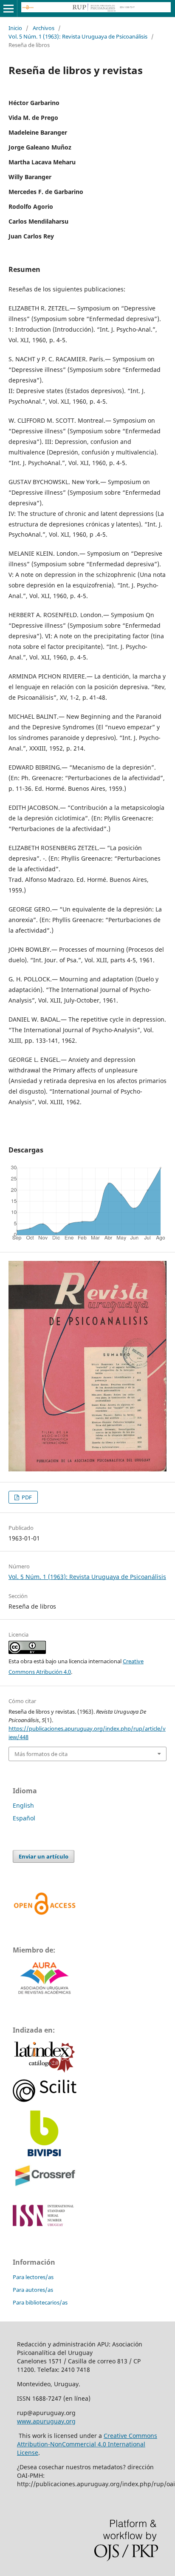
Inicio (15, 28)
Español (24, 1818)
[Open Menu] (8, 8)
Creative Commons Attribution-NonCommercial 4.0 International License (87, 2444)
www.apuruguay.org (46, 2421)
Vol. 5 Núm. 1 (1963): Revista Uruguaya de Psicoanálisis (78, 36)
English (23, 1805)
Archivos (44, 28)
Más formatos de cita (41, 1754)
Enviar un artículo (44, 1856)
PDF (26, 1497)
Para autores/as (33, 2290)
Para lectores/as (33, 2277)
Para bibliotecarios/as (40, 2302)
